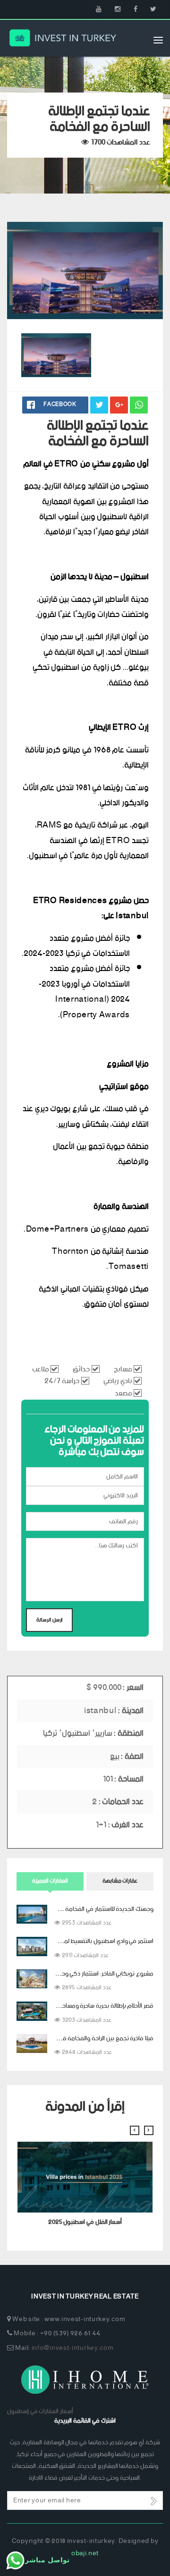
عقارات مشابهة (120, 1881)
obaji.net (85, 2554)
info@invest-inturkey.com (73, 2348)
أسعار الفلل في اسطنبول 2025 (85, 2222)
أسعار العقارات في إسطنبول (40, 2411)
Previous (120, 300)
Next (144, 300)
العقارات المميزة (50, 1881)
